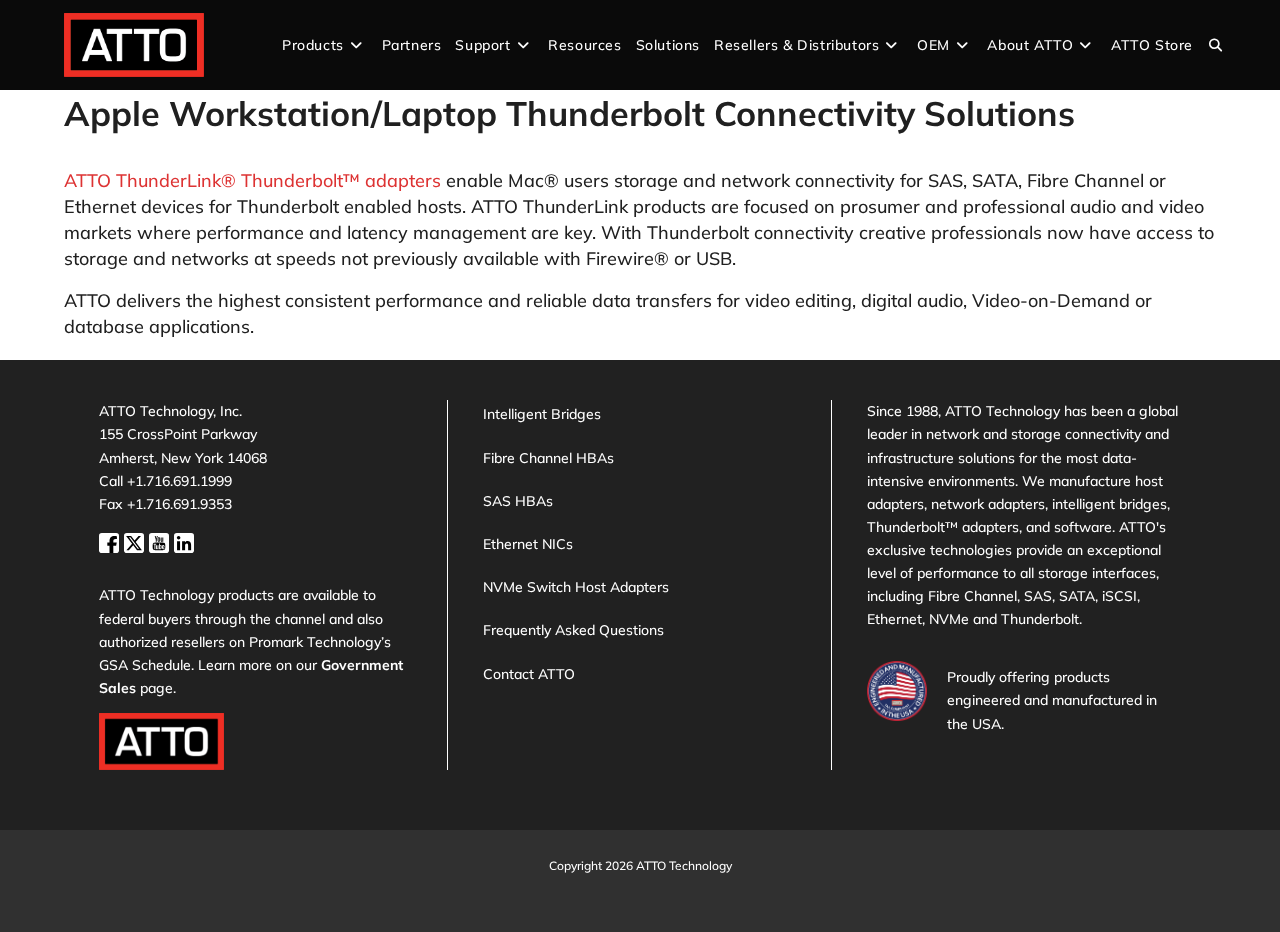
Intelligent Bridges (542, 414)
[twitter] (136, 540)
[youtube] (161, 540)
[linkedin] (184, 540)
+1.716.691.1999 (179, 481)
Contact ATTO (529, 674)
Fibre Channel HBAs (548, 458)
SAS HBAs (518, 501)
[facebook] (111, 540)
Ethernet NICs (528, 544)
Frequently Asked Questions (573, 630)
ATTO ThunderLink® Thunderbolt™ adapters (252, 180)
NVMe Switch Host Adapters (576, 587)
